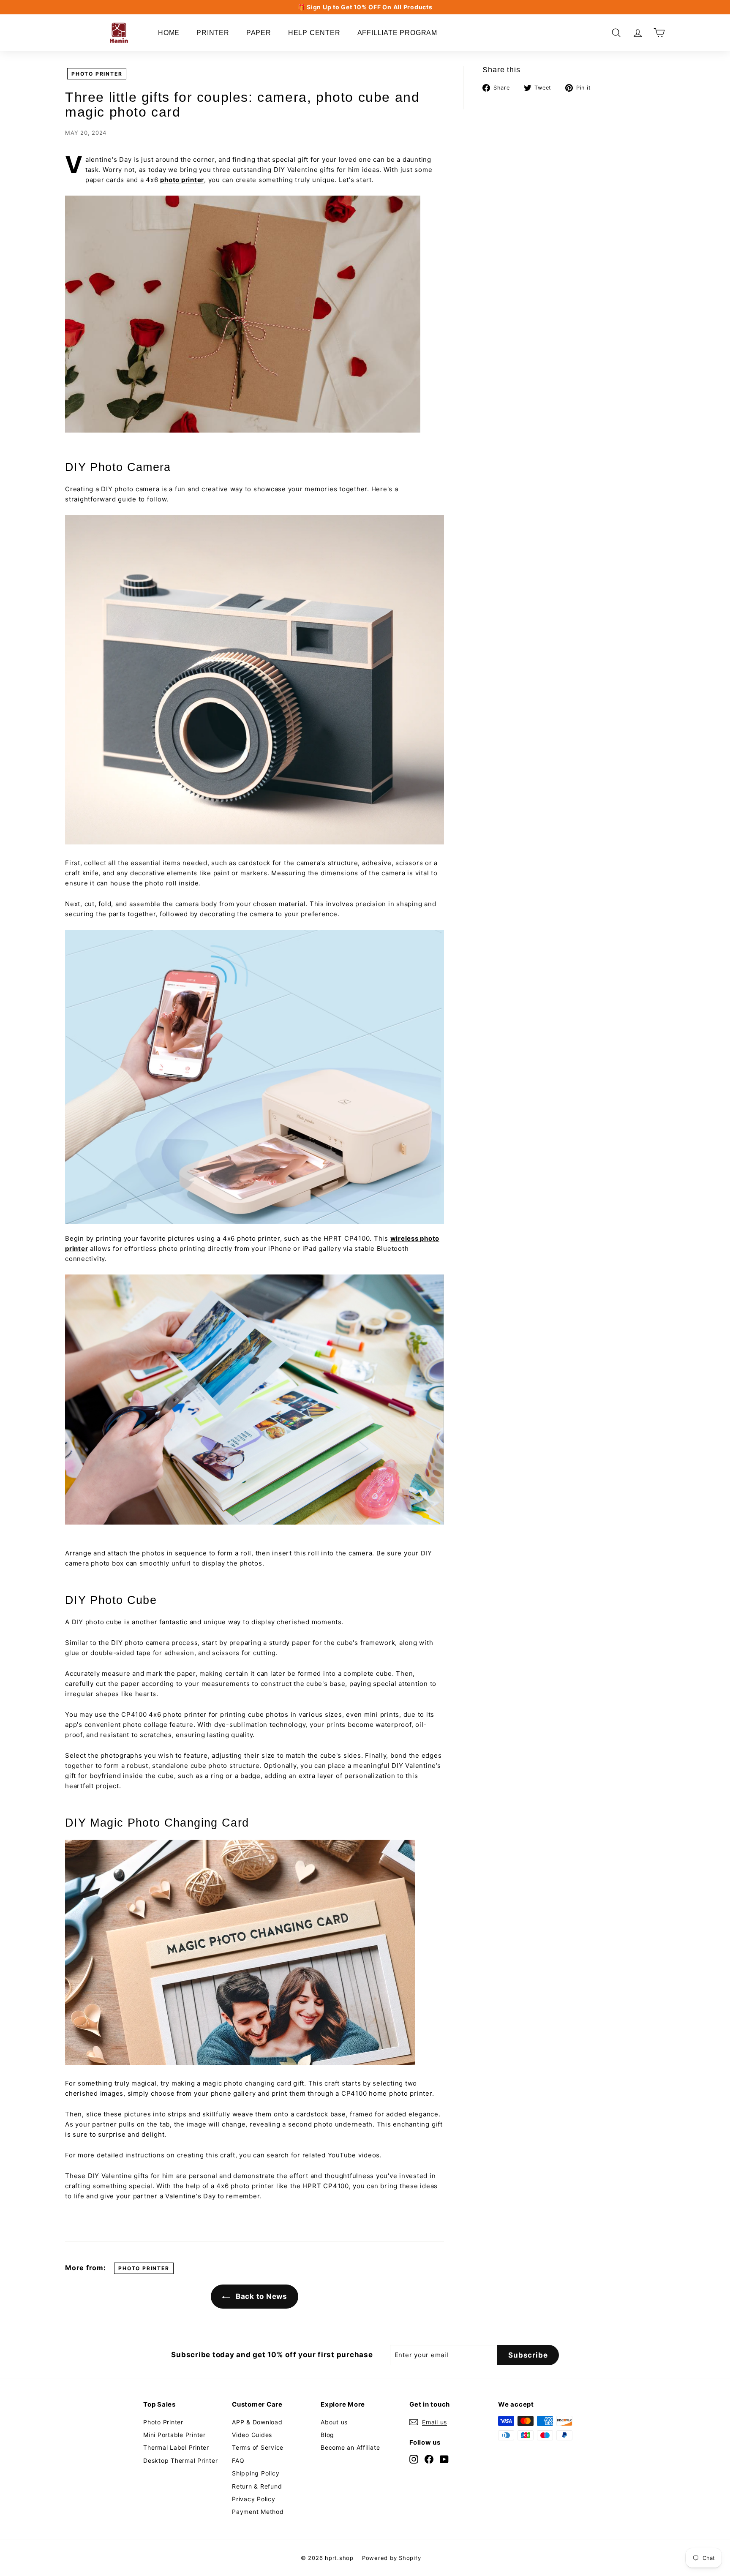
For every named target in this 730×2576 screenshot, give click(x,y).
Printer (213, 33)
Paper (259, 33)
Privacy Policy (254, 2499)
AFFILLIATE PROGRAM (397, 33)
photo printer (97, 74)
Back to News (260, 2296)
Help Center (314, 33)
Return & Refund (257, 2486)
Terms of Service (258, 2447)
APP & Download (257, 2422)
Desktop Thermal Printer (180, 2460)
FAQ (238, 2460)
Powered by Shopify (392, 2558)
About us (334, 2422)
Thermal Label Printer (176, 2447)
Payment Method (258, 2512)
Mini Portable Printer (174, 2435)
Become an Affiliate (350, 2447)
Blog (327, 2435)
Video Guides (252, 2435)
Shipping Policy (256, 2473)
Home (169, 33)
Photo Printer (163, 2422)
